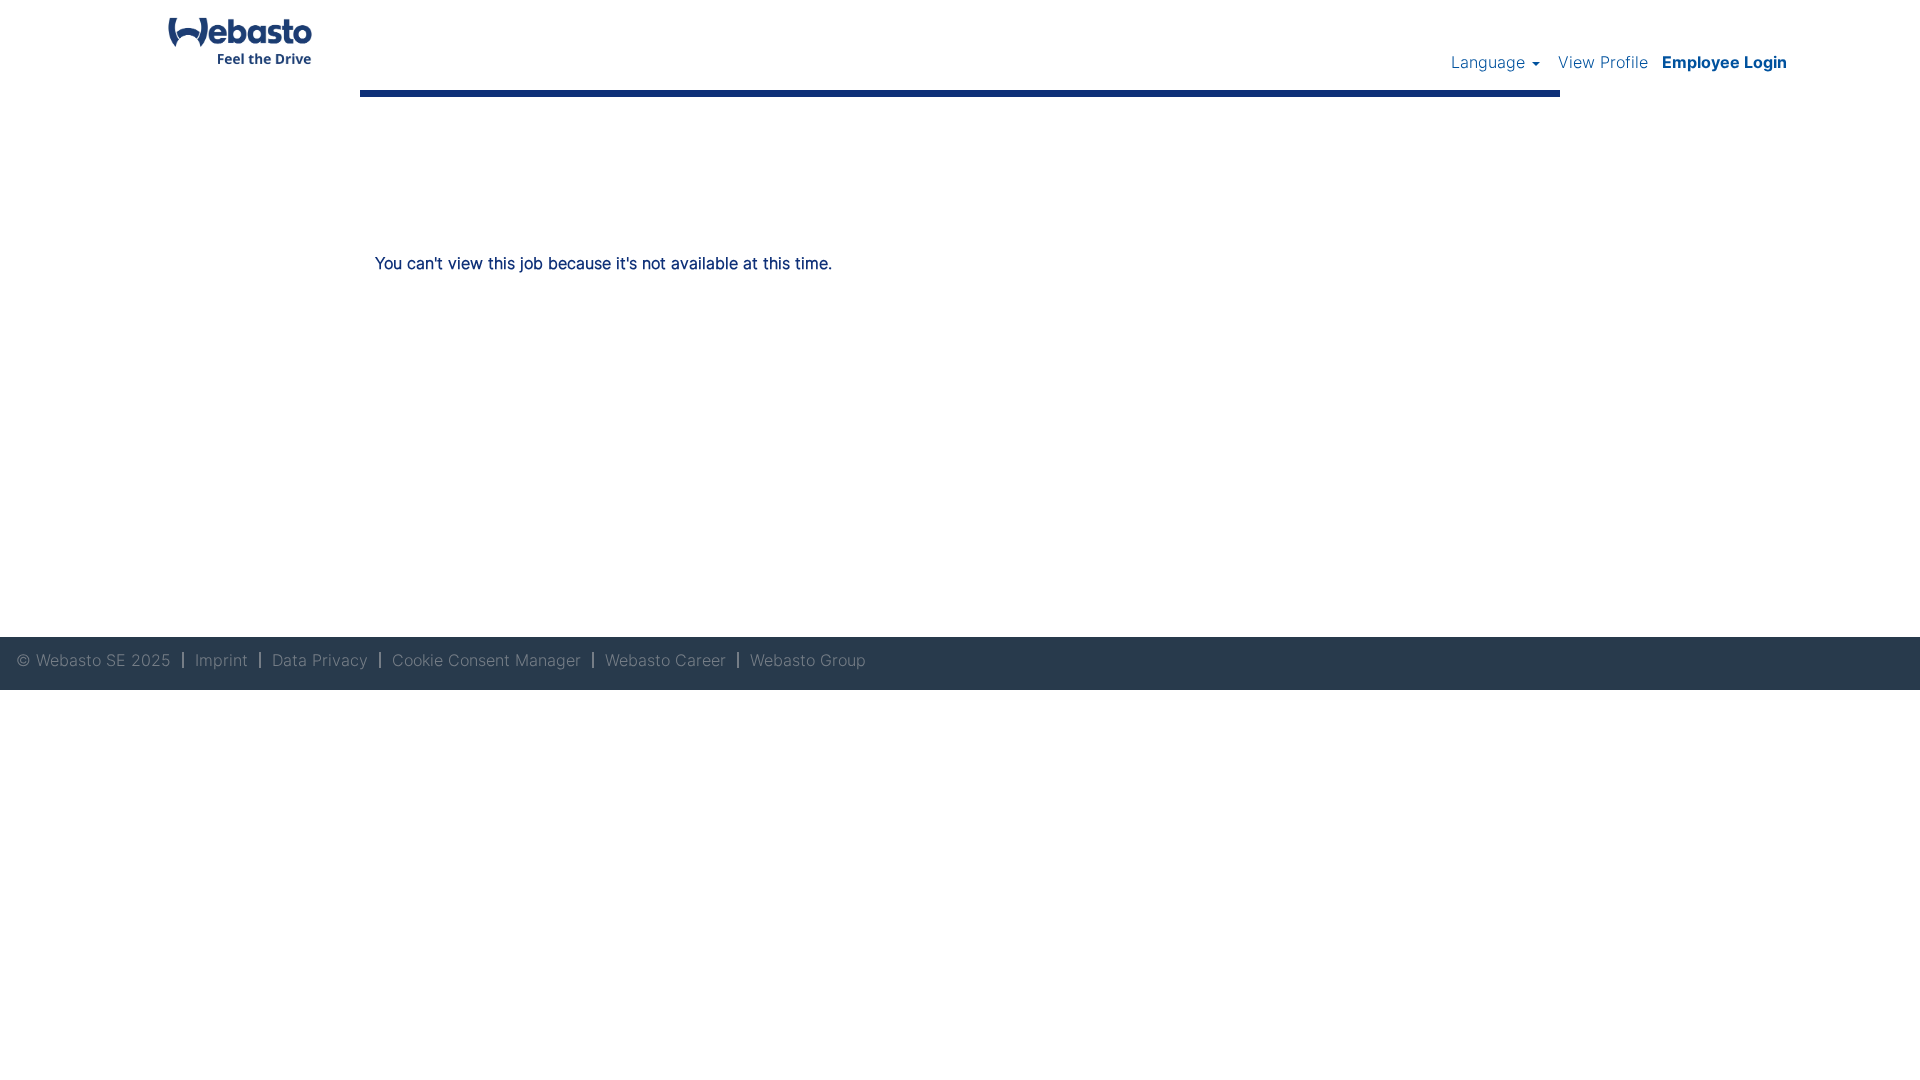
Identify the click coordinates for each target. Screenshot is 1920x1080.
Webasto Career (665, 660)
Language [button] (1490, 62)
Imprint (221, 660)
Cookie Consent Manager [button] (486, 660)
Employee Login (1724, 62)
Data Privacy (320, 660)
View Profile (1603, 62)
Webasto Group (808, 660)
